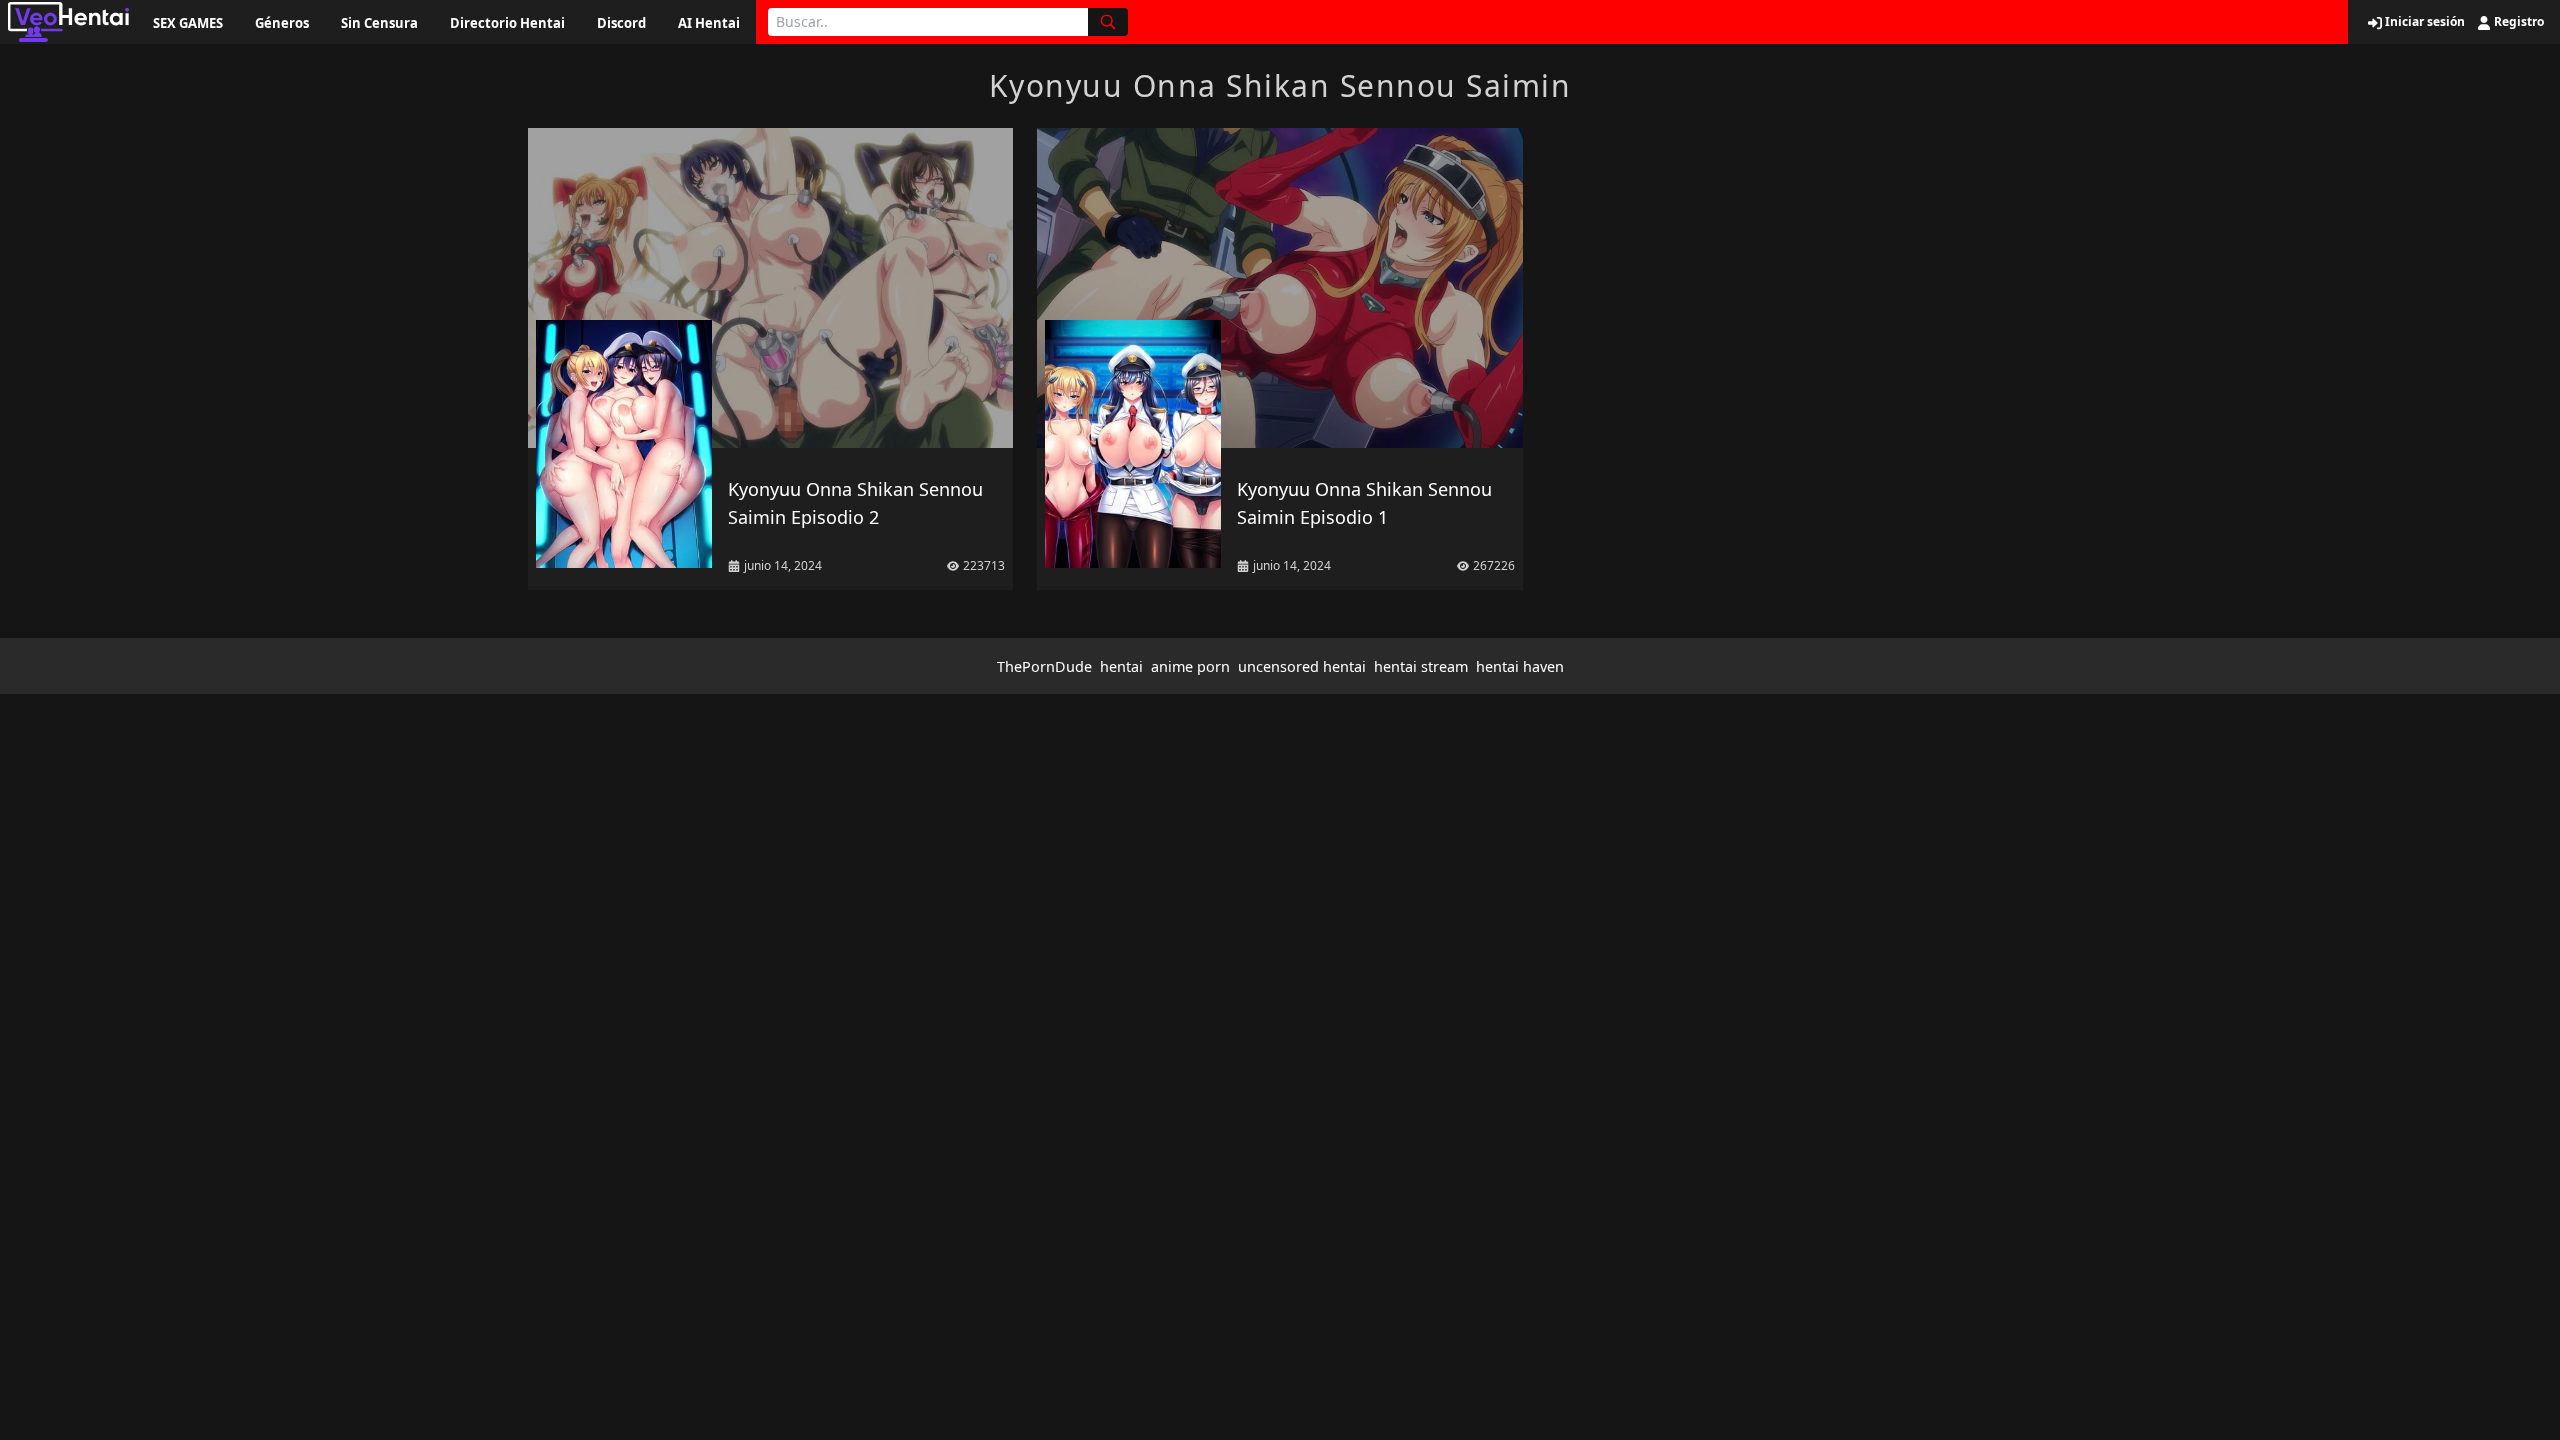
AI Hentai (709, 23)
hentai (1121, 666)
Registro (2517, 22)
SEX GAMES (188, 23)
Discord (621, 23)
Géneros (282, 23)
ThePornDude (1044, 666)
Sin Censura (379, 23)
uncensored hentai (1302, 666)
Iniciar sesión (2423, 22)
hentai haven (1520, 666)
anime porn (1190, 666)
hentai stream (1421, 666)
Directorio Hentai (507, 23)
